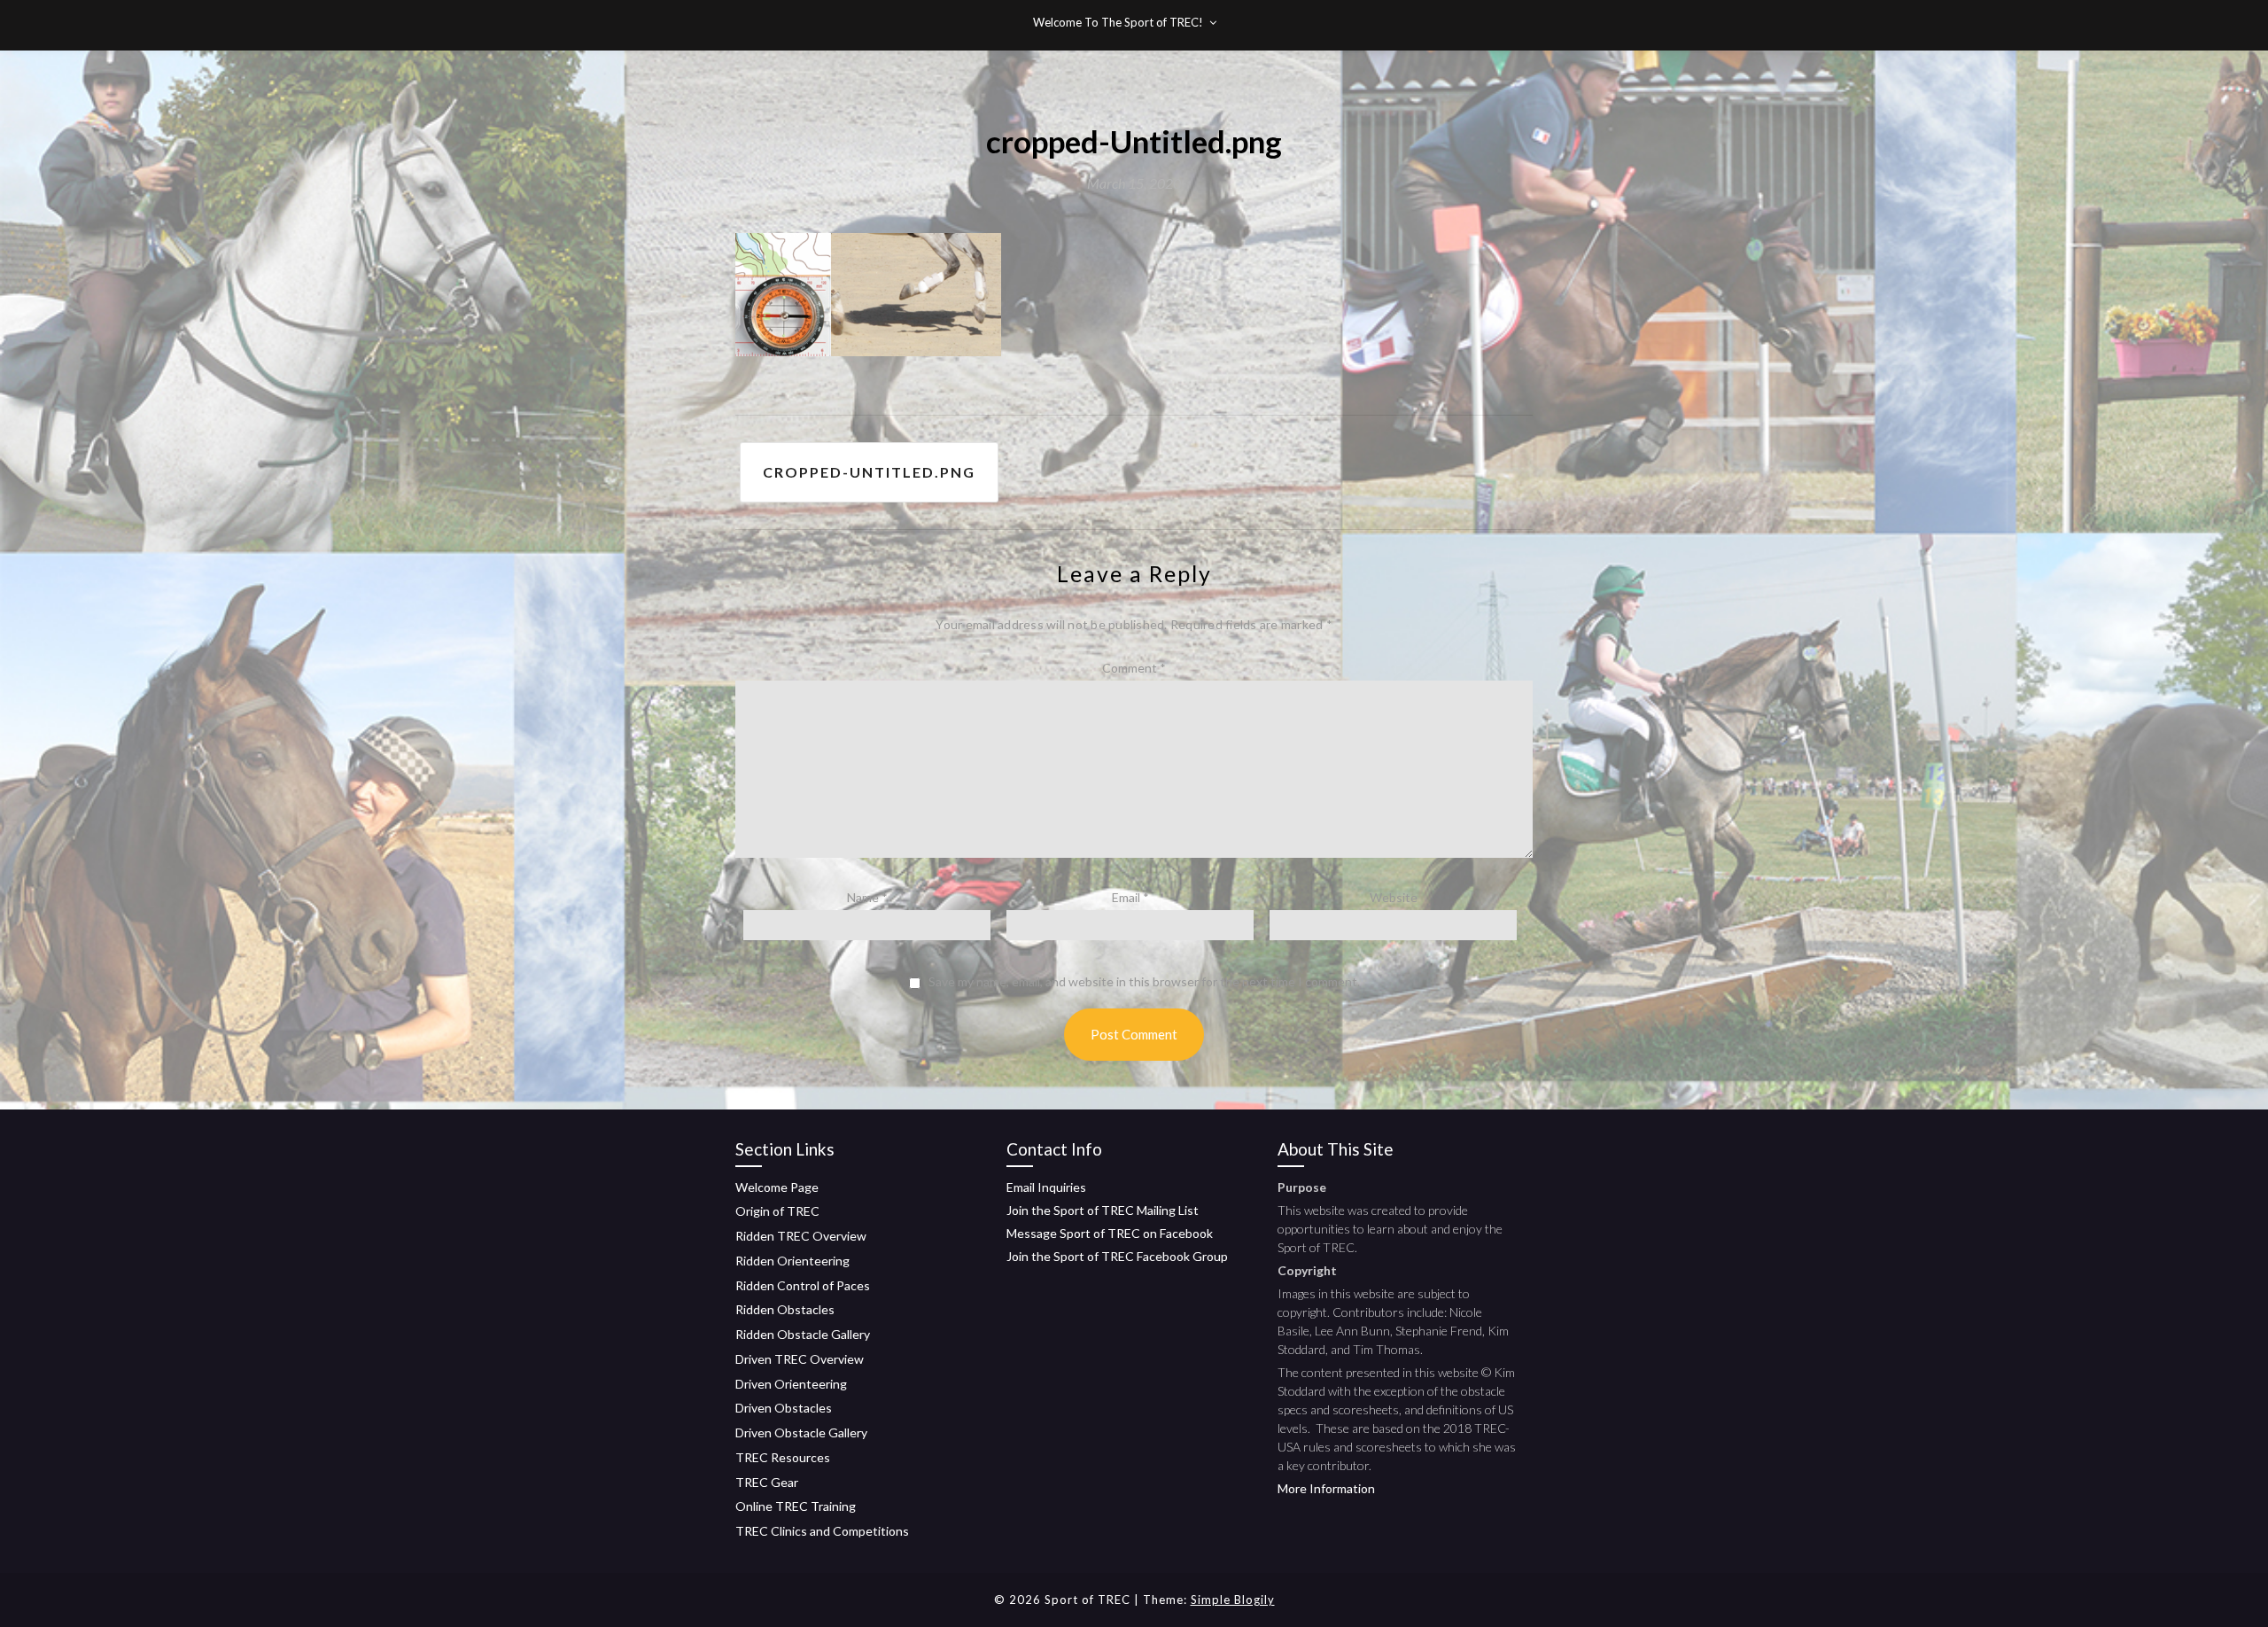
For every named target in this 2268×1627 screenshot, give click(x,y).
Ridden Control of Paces (803, 1285)
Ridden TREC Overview (801, 1236)
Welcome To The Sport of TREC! (1118, 22)
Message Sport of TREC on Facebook (1110, 1233)
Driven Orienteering (791, 1384)
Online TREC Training (796, 1506)
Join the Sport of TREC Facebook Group (1117, 1256)
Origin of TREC (777, 1211)
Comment (1134, 668)
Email (1130, 897)
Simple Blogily (1233, 1600)
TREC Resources (783, 1457)
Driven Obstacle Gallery (801, 1432)
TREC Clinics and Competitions (822, 1531)
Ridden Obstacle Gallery (803, 1334)
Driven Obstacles (784, 1408)
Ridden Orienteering (792, 1261)
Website (1394, 897)
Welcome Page (777, 1187)
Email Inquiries (1046, 1187)
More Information (1326, 1488)
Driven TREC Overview (800, 1359)
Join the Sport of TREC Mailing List (1103, 1210)
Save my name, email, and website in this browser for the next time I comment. (1144, 982)
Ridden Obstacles (785, 1309)
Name (867, 897)
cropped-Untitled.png (869, 472)
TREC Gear (767, 1482)
